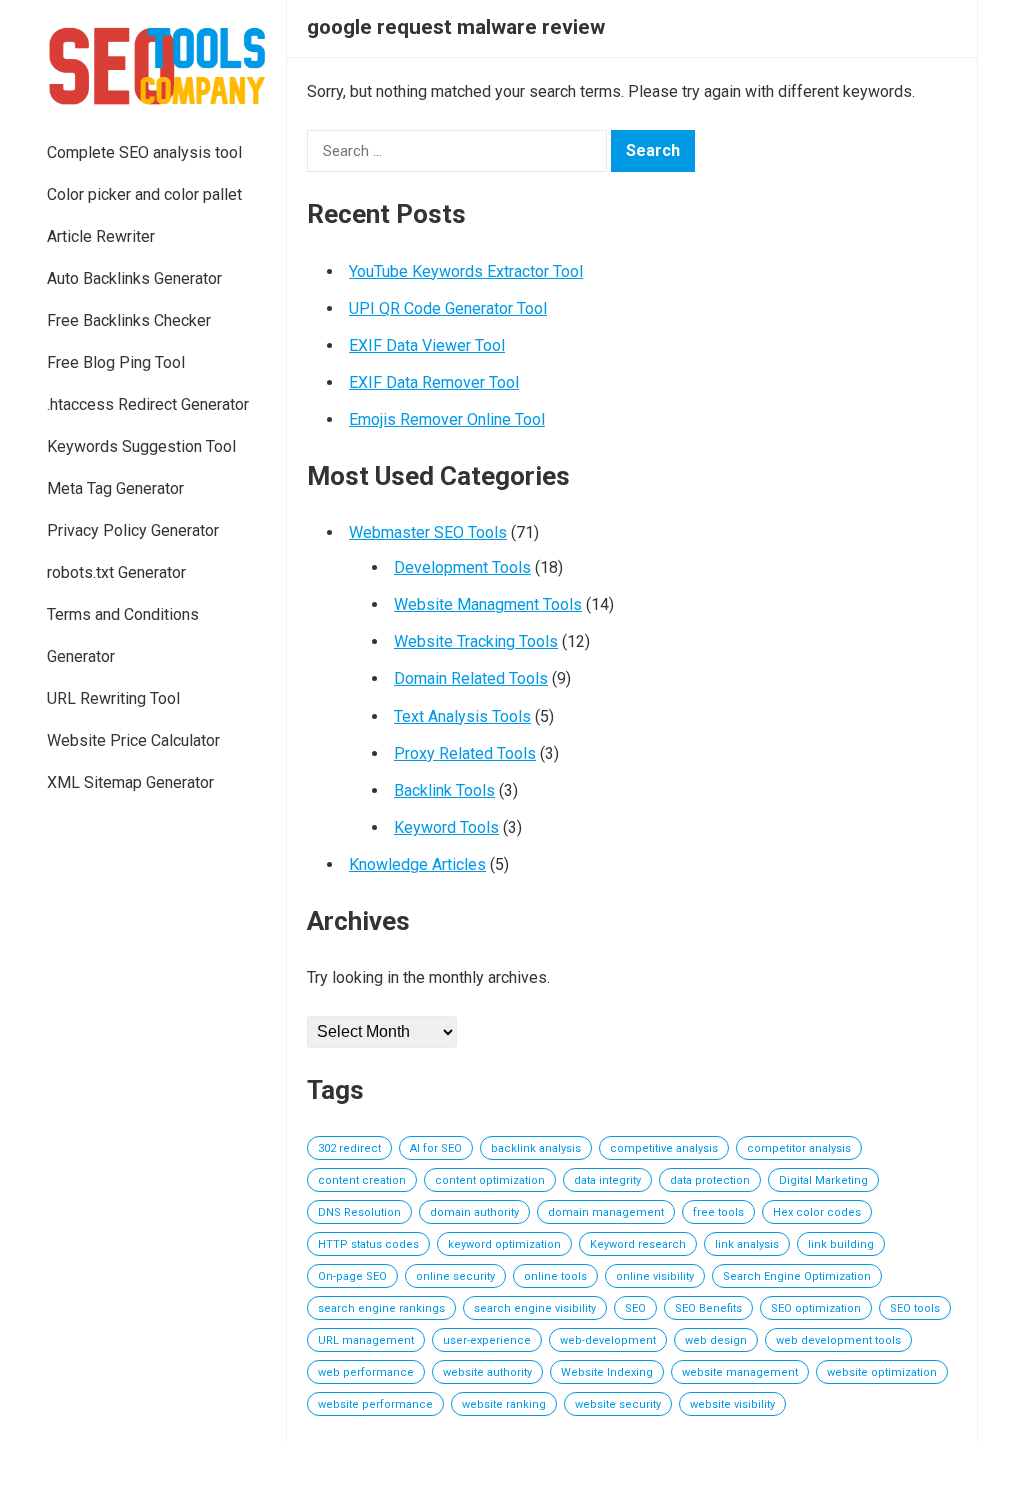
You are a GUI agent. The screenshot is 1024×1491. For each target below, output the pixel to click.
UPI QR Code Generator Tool (448, 308)
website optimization (882, 1372)
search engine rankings (381, 1308)
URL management (366, 1340)
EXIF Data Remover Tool (434, 382)
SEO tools (915, 1308)
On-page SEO (352, 1276)
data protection (710, 1180)
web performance (366, 1372)
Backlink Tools (444, 790)
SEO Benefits (708, 1308)
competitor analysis (799, 1148)
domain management (606, 1212)
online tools (555, 1276)
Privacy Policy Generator (133, 530)
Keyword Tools (446, 827)
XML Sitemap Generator (130, 782)
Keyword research (638, 1244)
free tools (718, 1212)
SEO (635, 1308)
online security (455, 1276)
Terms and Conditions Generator (123, 635)
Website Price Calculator (133, 740)
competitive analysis (664, 1148)
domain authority (474, 1212)
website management (740, 1372)
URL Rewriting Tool (113, 698)
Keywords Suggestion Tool (141, 446)
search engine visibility (535, 1308)
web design (716, 1340)
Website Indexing (607, 1372)
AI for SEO (436, 1148)
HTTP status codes (368, 1244)
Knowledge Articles (417, 864)
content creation (362, 1180)
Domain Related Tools (471, 678)
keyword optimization (504, 1244)
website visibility (732, 1404)
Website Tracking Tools (476, 641)
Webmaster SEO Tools (428, 532)
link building (841, 1244)
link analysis (747, 1244)
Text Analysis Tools (462, 716)
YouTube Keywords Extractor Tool (466, 271)
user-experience (487, 1340)
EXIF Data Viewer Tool (427, 345)
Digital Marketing (823, 1180)
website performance (375, 1404)
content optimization (490, 1180)
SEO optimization (816, 1308)
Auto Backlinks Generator (134, 278)
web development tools (838, 1340)
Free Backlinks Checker (129, 320)
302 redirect (349, 1148)
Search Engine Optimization (797, 1276)
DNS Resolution (359, 1212)
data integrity (607, 1180)
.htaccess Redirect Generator (148, 404)
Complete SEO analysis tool (144, 152)
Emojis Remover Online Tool (447, 419)
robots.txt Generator (116, 572)
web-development (608, 1340)
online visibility (655, 1276)
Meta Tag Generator (115, 488)
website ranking (504, 1404)
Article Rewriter (101, 236)
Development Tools (462, 567)
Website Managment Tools (488, 604)
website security (618, 1404)
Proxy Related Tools (465, 753)
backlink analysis (536, 1148)
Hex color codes (817, 1212)
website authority (487, 1372)
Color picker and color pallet (144, 194)
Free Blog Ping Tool (116, 362)
